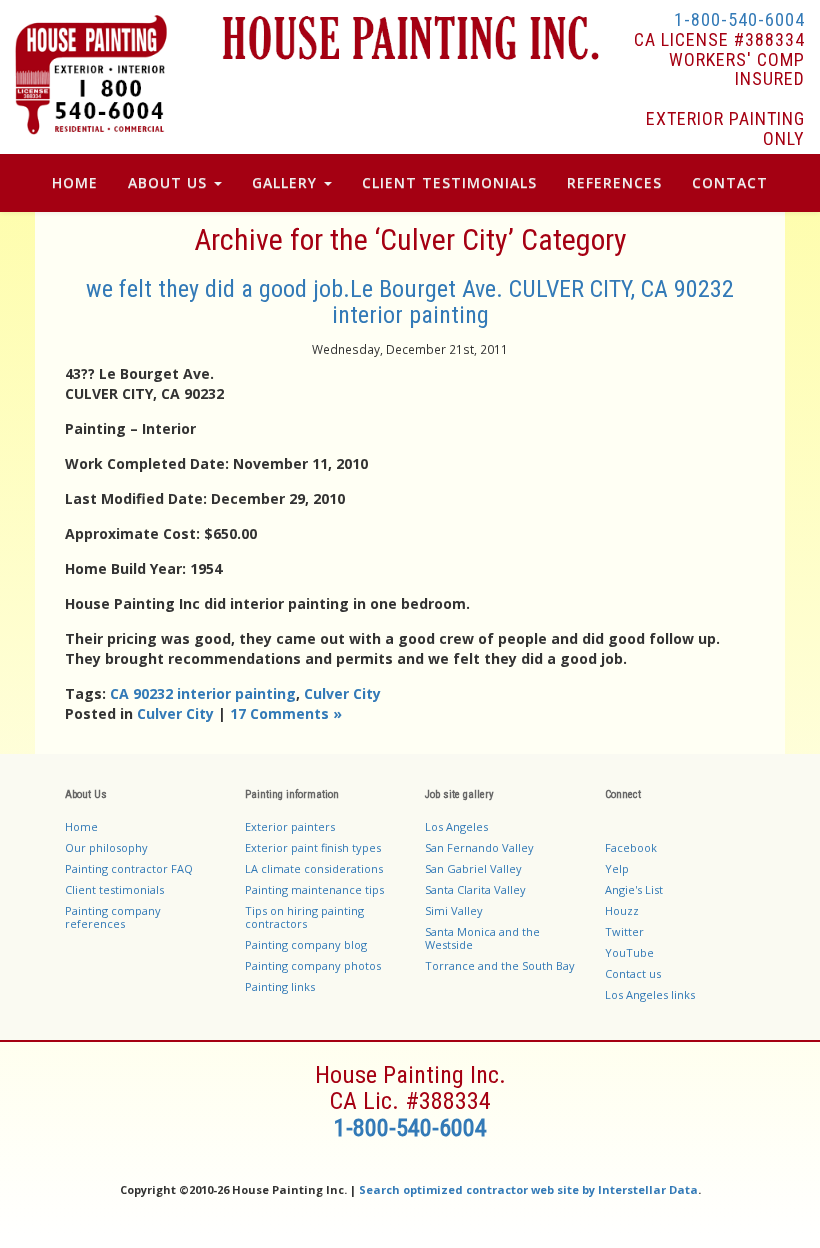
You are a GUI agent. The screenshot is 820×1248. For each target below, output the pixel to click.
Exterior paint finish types (313, 847)
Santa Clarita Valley (475, 889)
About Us (170, 182)
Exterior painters (290, 826)
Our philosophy (106, 847)
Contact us (633, 973)
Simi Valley (454, 910)
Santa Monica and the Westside (482, 938)
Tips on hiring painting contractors (304, 917)
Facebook (631, 847)
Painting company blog (306, 944)
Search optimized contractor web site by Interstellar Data (528, 1189)
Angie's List (634, 889)
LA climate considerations (314, 868)
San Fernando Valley (479, 847)
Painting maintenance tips (314, 889)
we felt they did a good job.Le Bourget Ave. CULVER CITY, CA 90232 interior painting (410, 302)
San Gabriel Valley (473, 868)
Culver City (342, 693)
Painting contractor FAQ (129, 868)
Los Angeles (456, 826)
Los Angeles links (650, 994)
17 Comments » (286, 713)
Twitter (624, 931)
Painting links (280, 986)
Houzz (622, 910)
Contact (730, 182)
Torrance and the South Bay (500, 965)
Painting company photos (313, 965)
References (614, 182)
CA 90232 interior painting (203, 693)
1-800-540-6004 (739, 19)
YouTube (629, 952)
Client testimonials (114, 889)
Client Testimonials (449, 182)
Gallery (287, 182)
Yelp (617, 868)
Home (75, 182)
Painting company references (113, 917)
